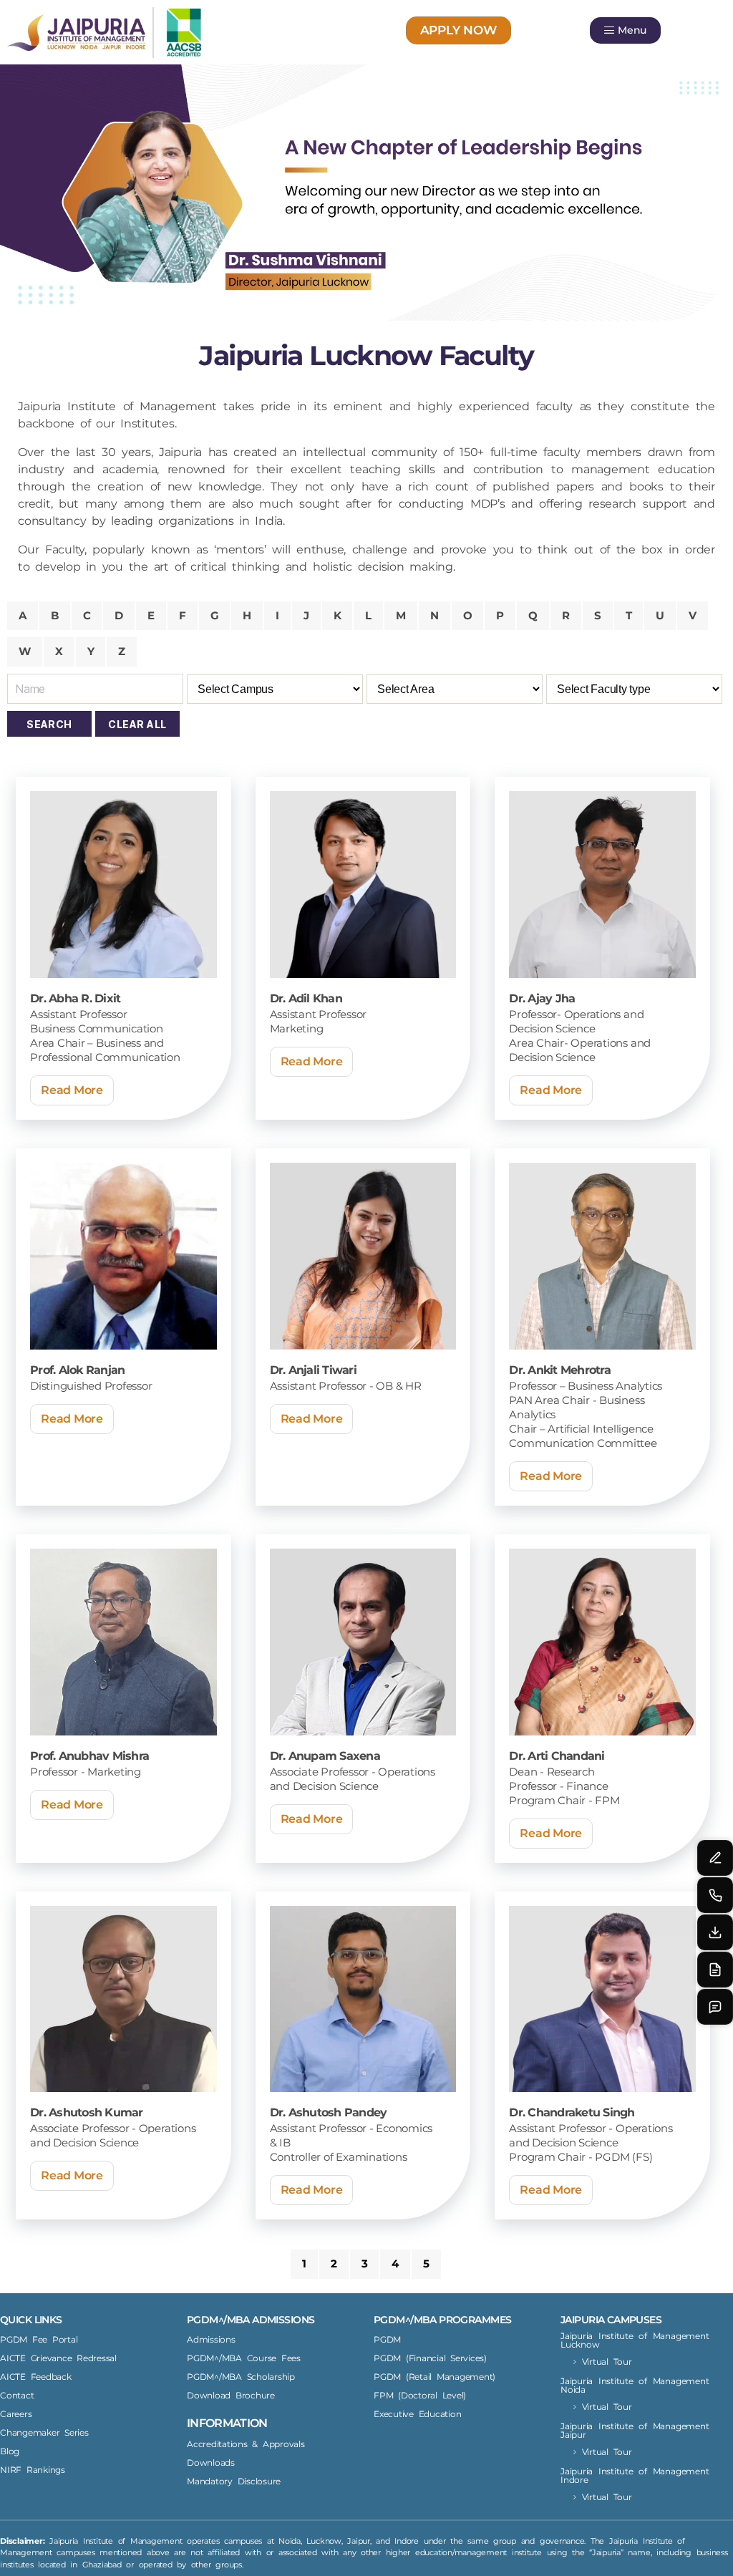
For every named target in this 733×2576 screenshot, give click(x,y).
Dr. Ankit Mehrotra (560, 1370)
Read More (72, 1090)
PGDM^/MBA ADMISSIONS (251, 2320)
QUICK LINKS (31, 2320)
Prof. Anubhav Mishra (89, 1756)
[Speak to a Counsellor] (715, 1858)
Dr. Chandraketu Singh (572, 2112)
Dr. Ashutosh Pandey (329, 2112)
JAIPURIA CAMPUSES (611, 2320)
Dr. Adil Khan (306, 998)
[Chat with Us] (715, 2007)
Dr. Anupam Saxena (325, 1756)
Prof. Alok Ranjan (77, 1370)
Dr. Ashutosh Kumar (87, 2112)
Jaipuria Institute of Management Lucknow (635, 2340)
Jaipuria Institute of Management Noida (635, 2385)
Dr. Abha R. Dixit (75, 998)
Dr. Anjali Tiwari (313, 1370)
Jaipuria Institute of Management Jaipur (635, 2430)
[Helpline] (715, 1895)
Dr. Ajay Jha (542, 998)
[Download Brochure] (715, 1932)
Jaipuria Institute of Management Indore (635, 2475)
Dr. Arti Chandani (557, 1756)
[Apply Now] (715, 1970)
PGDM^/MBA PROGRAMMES (442, 2320)
